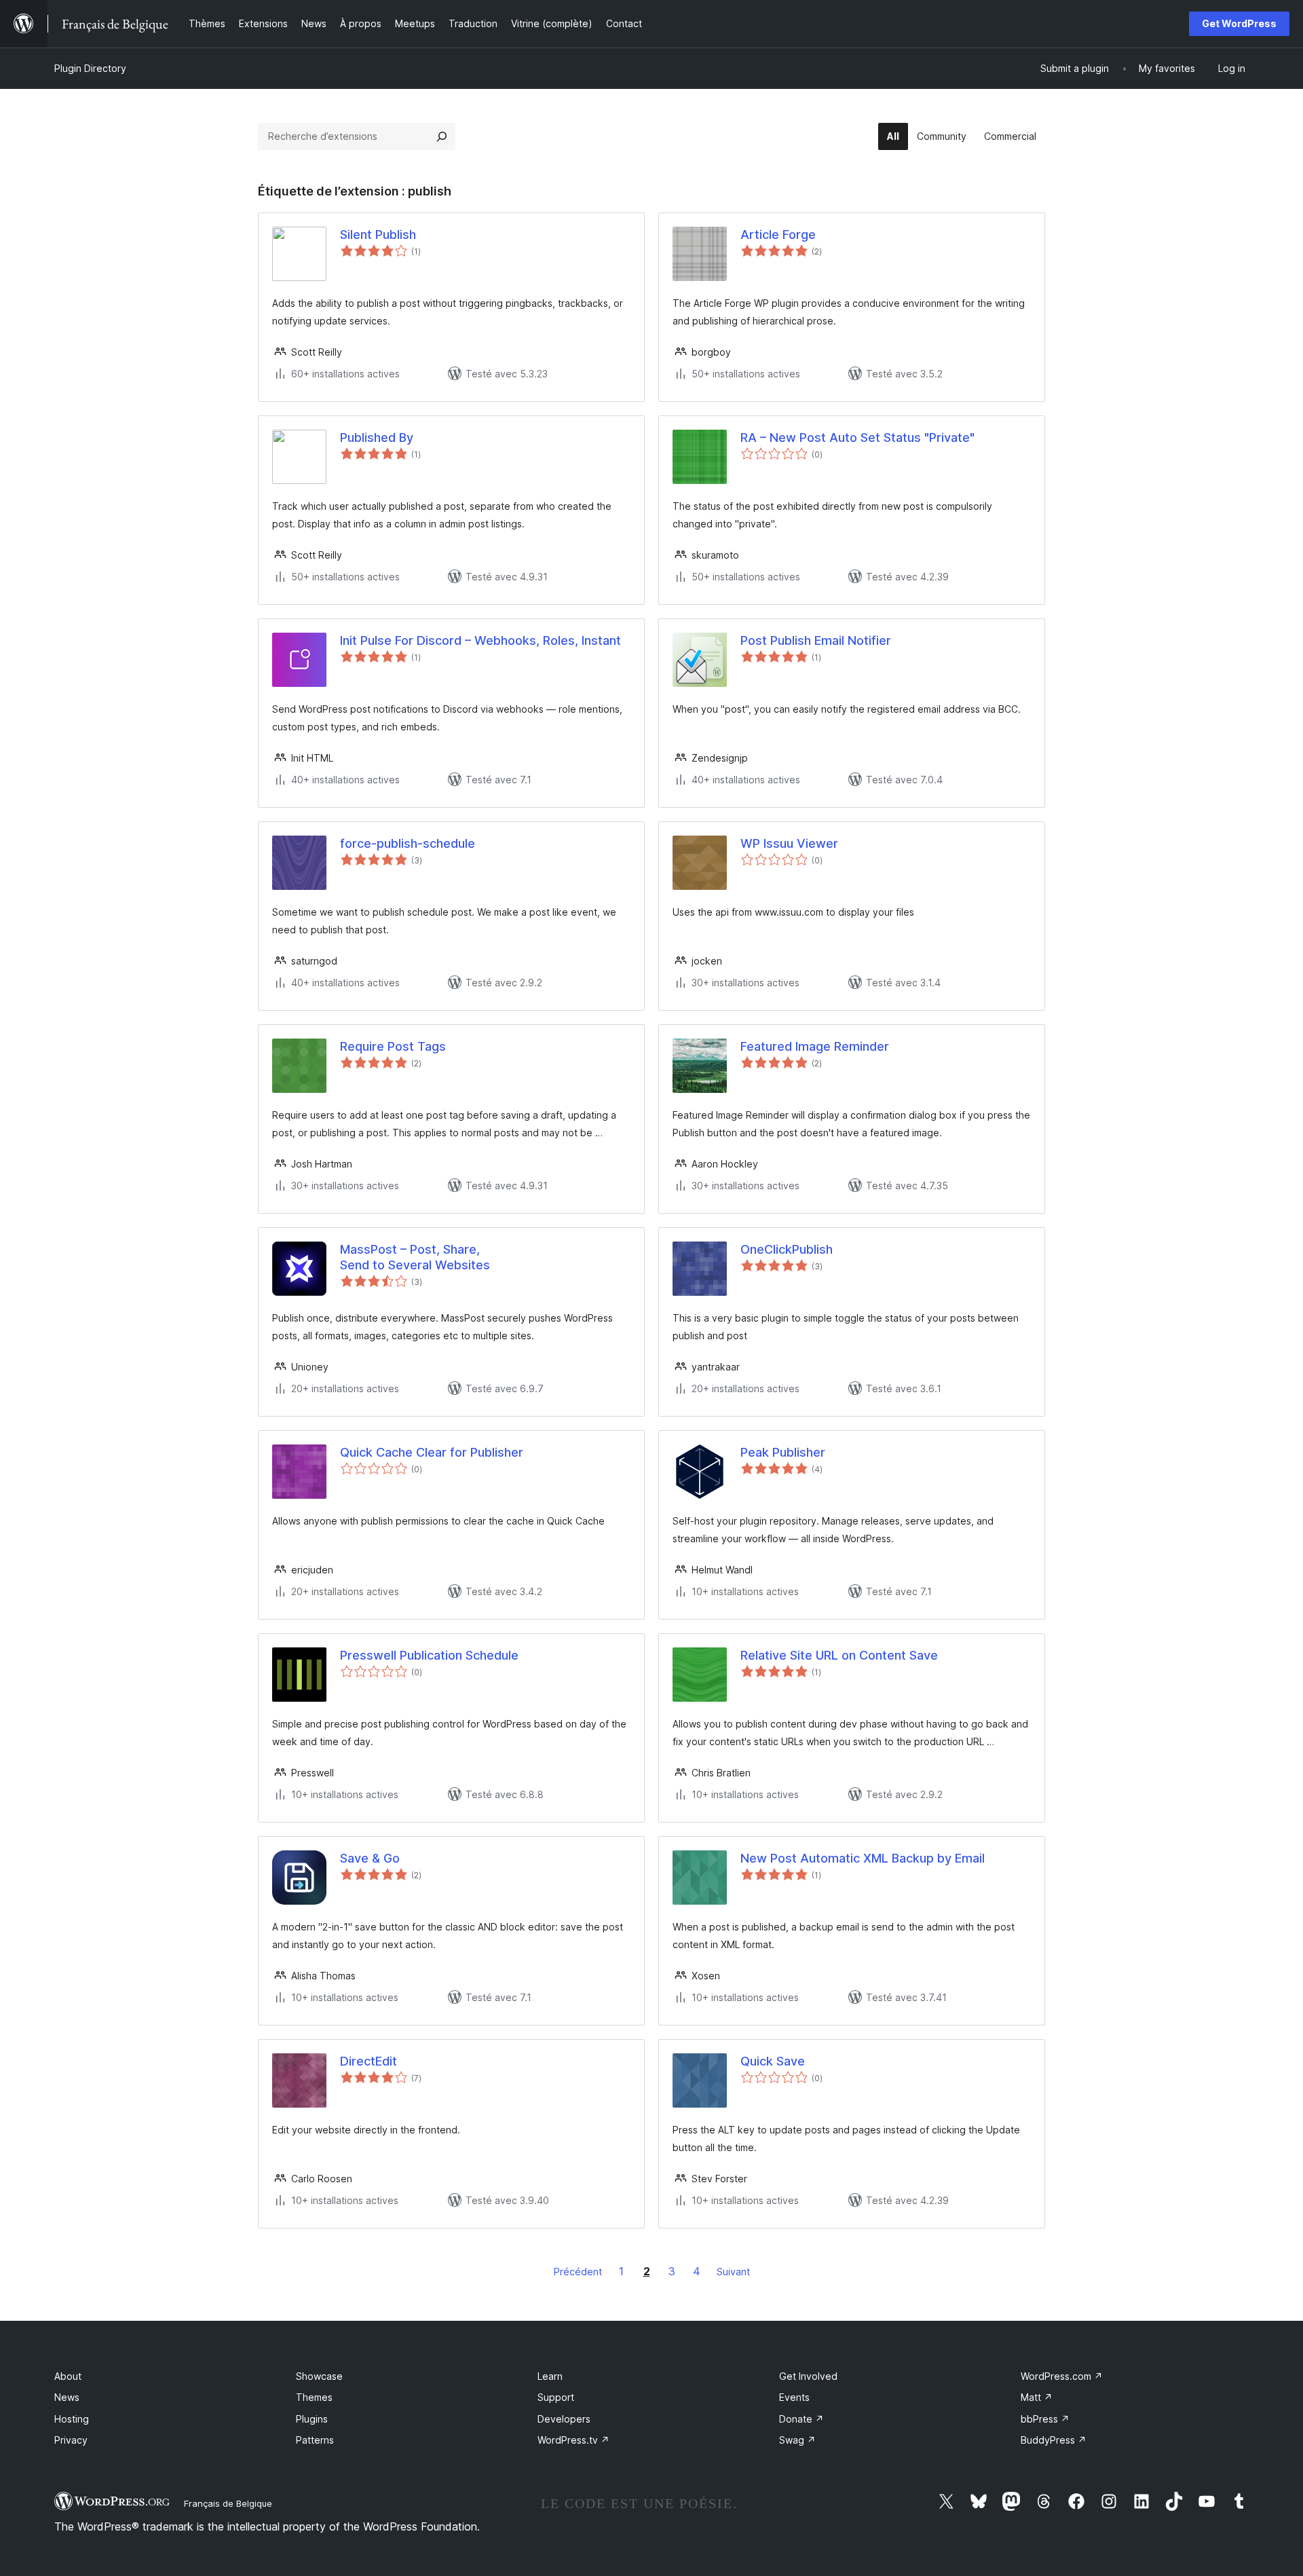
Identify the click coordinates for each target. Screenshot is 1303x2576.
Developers (564, 2419)
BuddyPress (1054, 2440)
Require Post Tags (393, 1046)
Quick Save (773, 2061)
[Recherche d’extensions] (442, 136)
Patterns (315, 2440)
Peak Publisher (783, 1452)
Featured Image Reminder (815, 1046)
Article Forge (778, 235)
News (67, 2397)
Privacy (71, 2440)
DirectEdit (369, 2061)
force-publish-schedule (408, 843)
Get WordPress (1239, 23)
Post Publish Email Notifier (816, 640)
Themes (314, 2397)
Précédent (578, 2272)
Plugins (312, 2419)
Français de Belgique (228, 2503)
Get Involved (808, 2376)
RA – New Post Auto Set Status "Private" (857, 437)
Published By (377, 437)
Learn (550, 2376)
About (68, 2376)
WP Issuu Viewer (789, 843)
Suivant (733, 2272)
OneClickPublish (787, 1249)
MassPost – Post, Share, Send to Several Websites (415, 1257)
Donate (801, 2419)
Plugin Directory (90, 68)
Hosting (72, 2419)
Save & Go (370, 1858)
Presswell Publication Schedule (429, 1655)
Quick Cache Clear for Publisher (432, 1452)
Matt (1037, 2397)
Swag (797, 2440)
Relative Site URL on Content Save (839, 1655)
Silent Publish (378, 235)
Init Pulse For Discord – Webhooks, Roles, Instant (480, 640)
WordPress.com (1062, 2376)
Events (794, 2397)
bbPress (1045, 2419)
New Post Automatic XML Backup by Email (863, 1858)
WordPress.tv (573, 2440)
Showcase (319, 2376)
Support (556, 2397)
